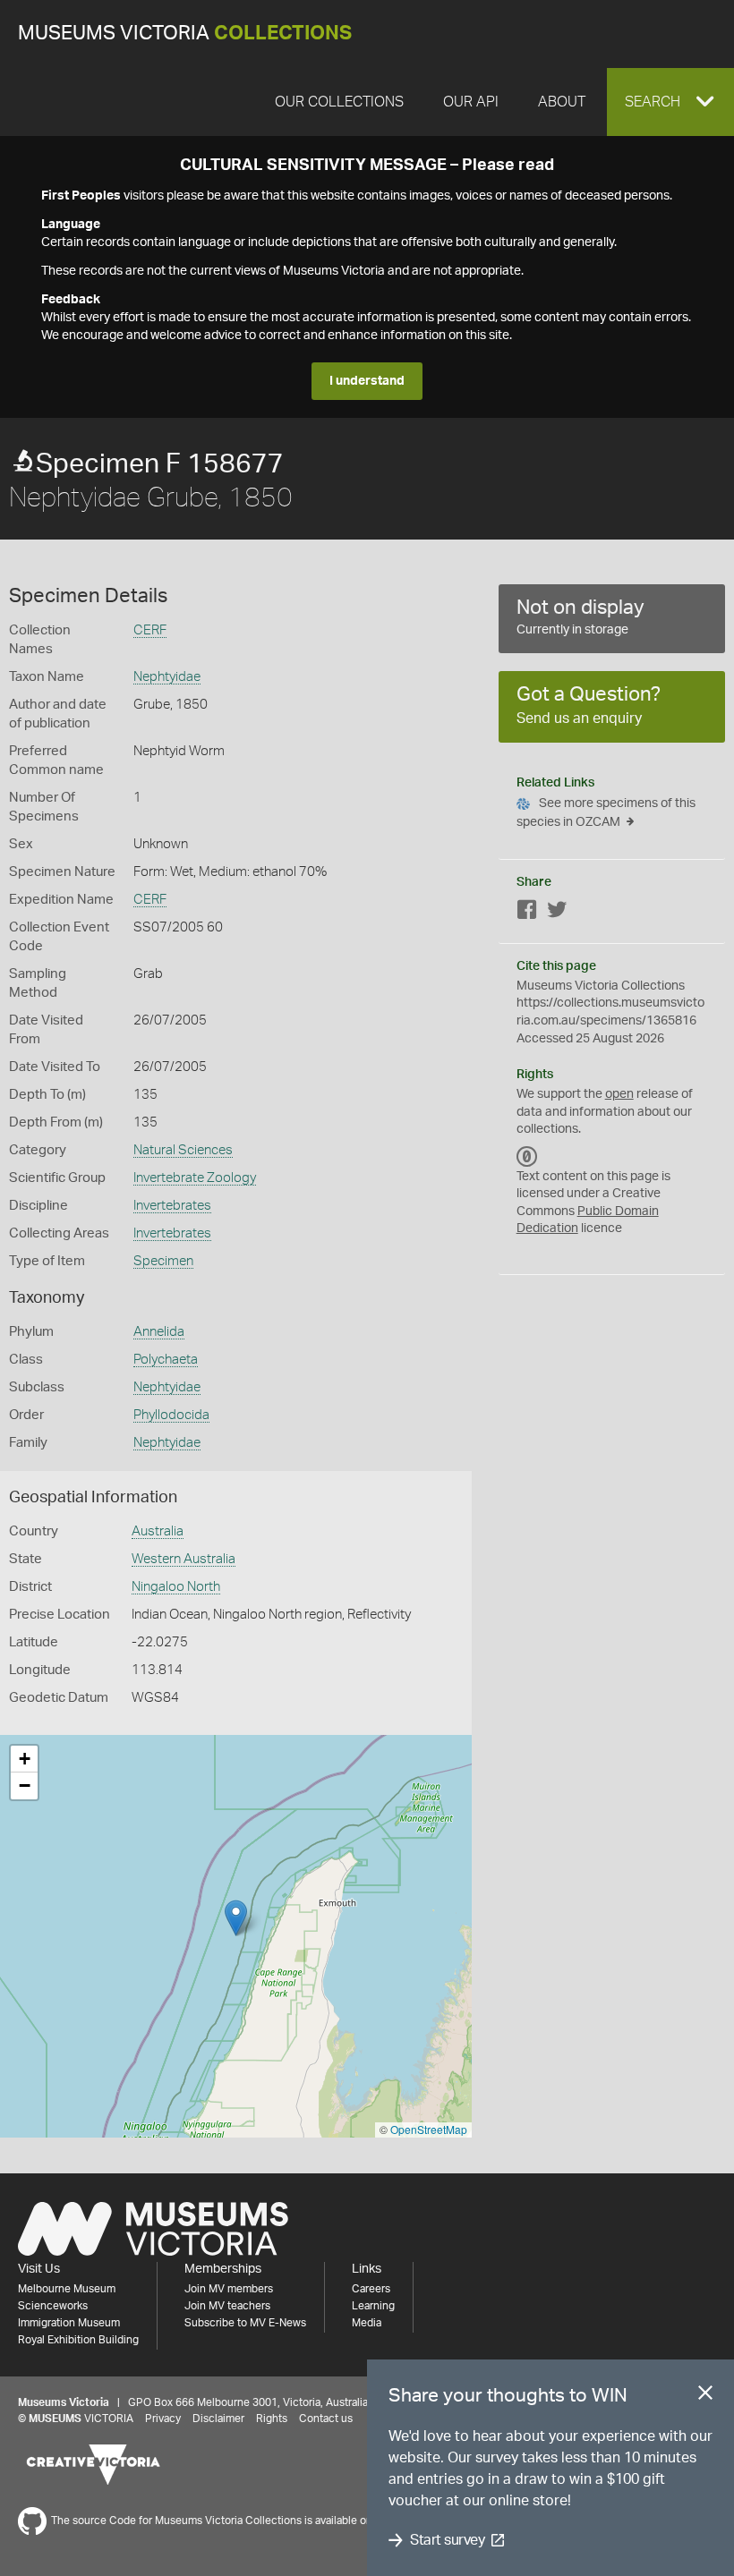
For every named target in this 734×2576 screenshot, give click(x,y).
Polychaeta (166, 1360)
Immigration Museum (69, 2323)
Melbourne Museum (67, 2289)
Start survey (447, 2540)
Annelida (159, 1332)
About (562, 102)
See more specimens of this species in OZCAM (606, 813)
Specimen (163, 1261)
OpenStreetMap (429, 2129)
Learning (373, 2306)
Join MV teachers (227, 2306)
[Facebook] (527, 913)
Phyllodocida (171, 1415)
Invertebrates (172, 1206)
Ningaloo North (176, 1587)
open (619, 1094)
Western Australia (183, 1559)
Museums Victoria (185, 34)
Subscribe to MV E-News (245, 2323)
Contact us (326, 2419)
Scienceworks (53, 2306)
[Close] (705, 2396)
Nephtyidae (167, 677)
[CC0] (527, 1157)
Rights (272, 2419)
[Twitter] (557, 913)
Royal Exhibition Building (78, 2340)
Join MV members (229, 2289)
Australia (158, 1531)
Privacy (163, 2419)
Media (367, 2323)
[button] (670, 102)
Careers (371, 2289)
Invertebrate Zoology (195, 1178)
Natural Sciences (183, 1150)
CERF (150, 630)
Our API (471, 102)
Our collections (339, 102)
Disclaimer (218, 2419)
